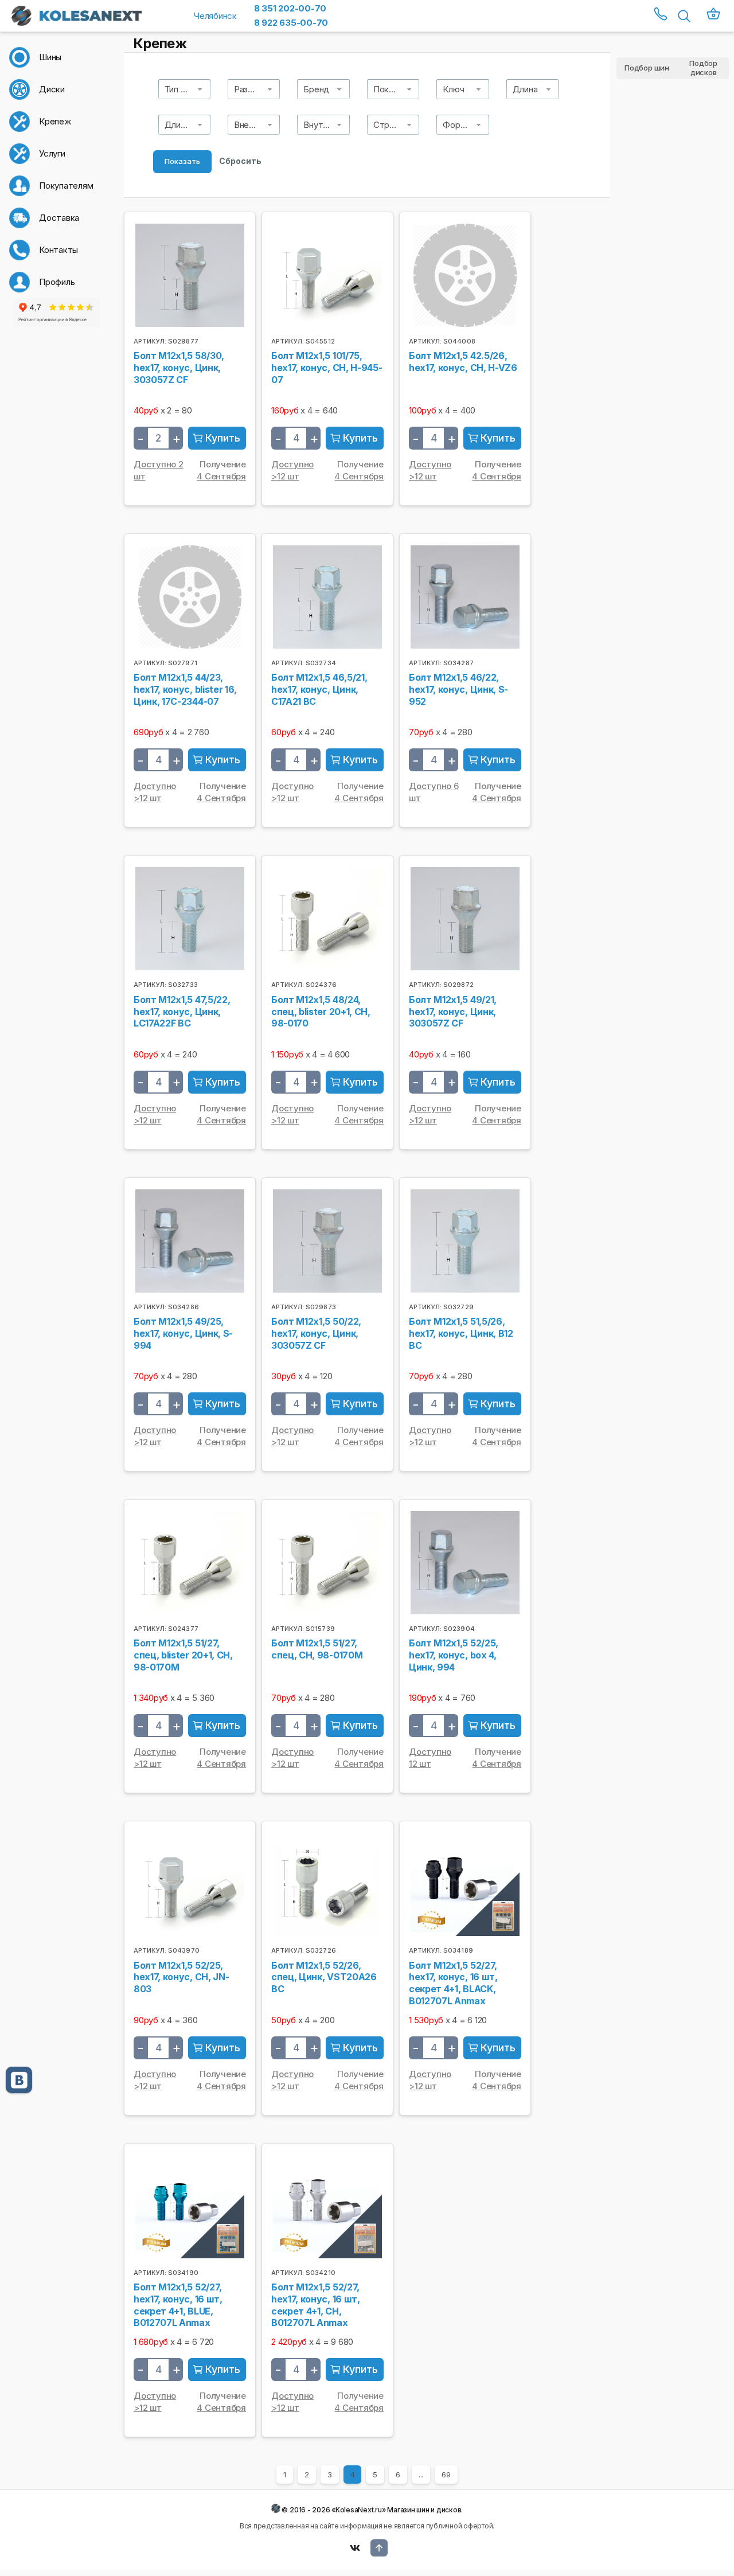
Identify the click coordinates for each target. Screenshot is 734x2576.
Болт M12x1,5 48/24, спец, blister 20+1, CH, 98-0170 (321, 1012)
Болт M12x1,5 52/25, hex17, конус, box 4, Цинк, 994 (454, 1655)
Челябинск (215, 16)
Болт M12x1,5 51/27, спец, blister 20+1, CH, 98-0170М (183, 1655)
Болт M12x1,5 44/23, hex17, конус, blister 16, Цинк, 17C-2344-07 (185, 689)
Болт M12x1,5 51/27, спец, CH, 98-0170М (317, 1649)
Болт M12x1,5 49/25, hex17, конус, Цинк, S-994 (183, 1333)
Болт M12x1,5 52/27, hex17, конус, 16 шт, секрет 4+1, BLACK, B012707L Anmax (453, 1983)
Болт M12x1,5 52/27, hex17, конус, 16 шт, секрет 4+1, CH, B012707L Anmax (316, 2305)
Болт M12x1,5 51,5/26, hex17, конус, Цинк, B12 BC (461, 1333)
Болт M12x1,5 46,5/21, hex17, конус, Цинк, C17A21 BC (319, 689)
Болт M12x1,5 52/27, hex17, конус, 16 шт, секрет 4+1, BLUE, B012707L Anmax (178, 2305)
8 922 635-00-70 (291, 23)
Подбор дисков (703, 68)
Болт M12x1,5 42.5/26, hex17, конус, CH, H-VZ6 (463, 362)
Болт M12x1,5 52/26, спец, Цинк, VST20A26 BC (324, 1977)
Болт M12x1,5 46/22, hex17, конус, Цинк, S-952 (458, 689)
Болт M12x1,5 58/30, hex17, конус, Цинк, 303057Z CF (179, 368)
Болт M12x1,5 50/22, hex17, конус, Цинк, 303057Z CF (316, 1333)
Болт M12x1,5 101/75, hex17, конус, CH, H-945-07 (327, 368)
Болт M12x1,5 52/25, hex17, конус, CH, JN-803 (181, 1977)
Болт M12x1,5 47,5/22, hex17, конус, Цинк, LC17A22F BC (182, 1012)
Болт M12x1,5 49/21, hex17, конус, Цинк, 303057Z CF (453, 1012)
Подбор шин (647, 68)
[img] (217, 438)
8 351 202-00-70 (290, 8)
